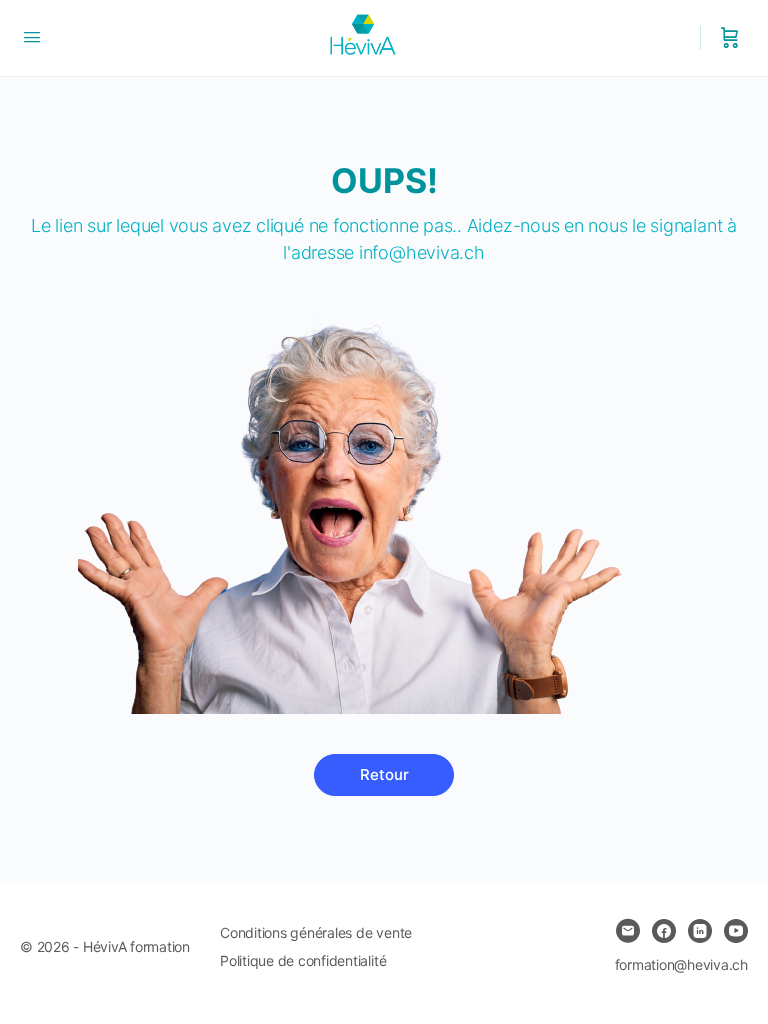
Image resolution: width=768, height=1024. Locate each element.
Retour (384, 774)
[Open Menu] (32, 36)
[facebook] (664, 931)
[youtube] (736, 931)
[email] (628, 931)
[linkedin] (700, 931)
